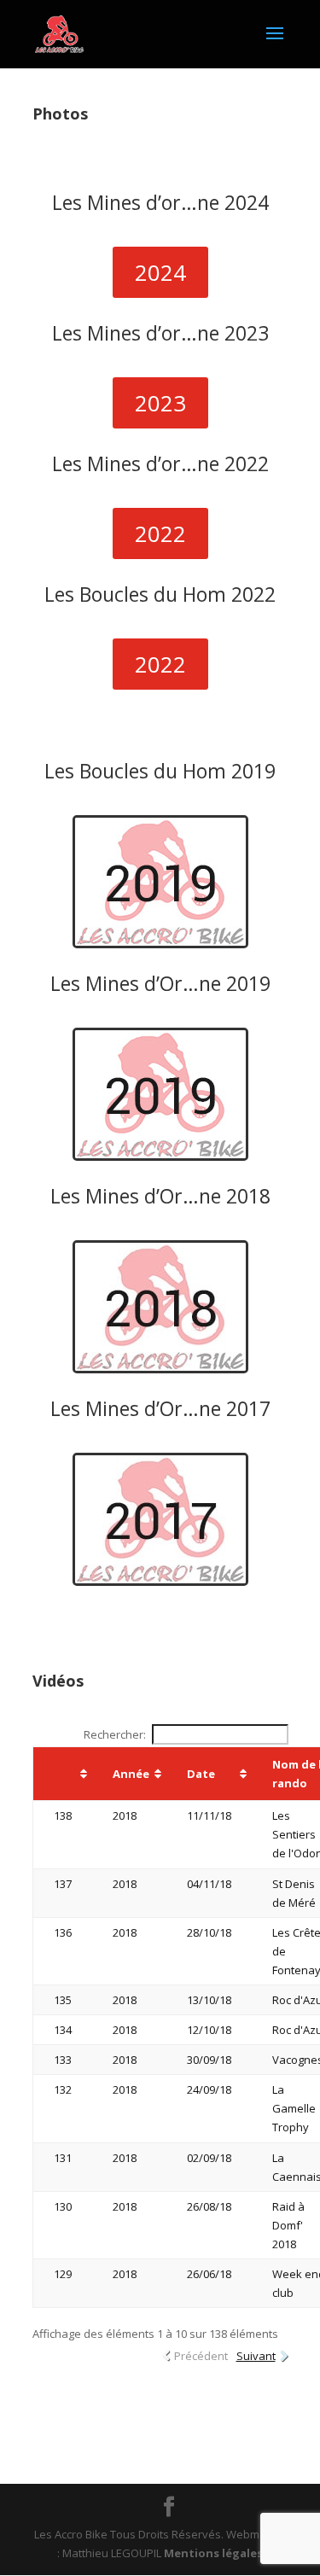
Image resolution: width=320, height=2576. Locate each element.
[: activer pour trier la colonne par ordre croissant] (62, 1774)
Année (131, 1774)
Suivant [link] (256, 2356)
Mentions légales (213, 2553)
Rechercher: (115, 1734)
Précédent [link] (201, 2356)
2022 (160, 533)
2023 (160, 403)
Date (201, 1774)
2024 (160, 272)
